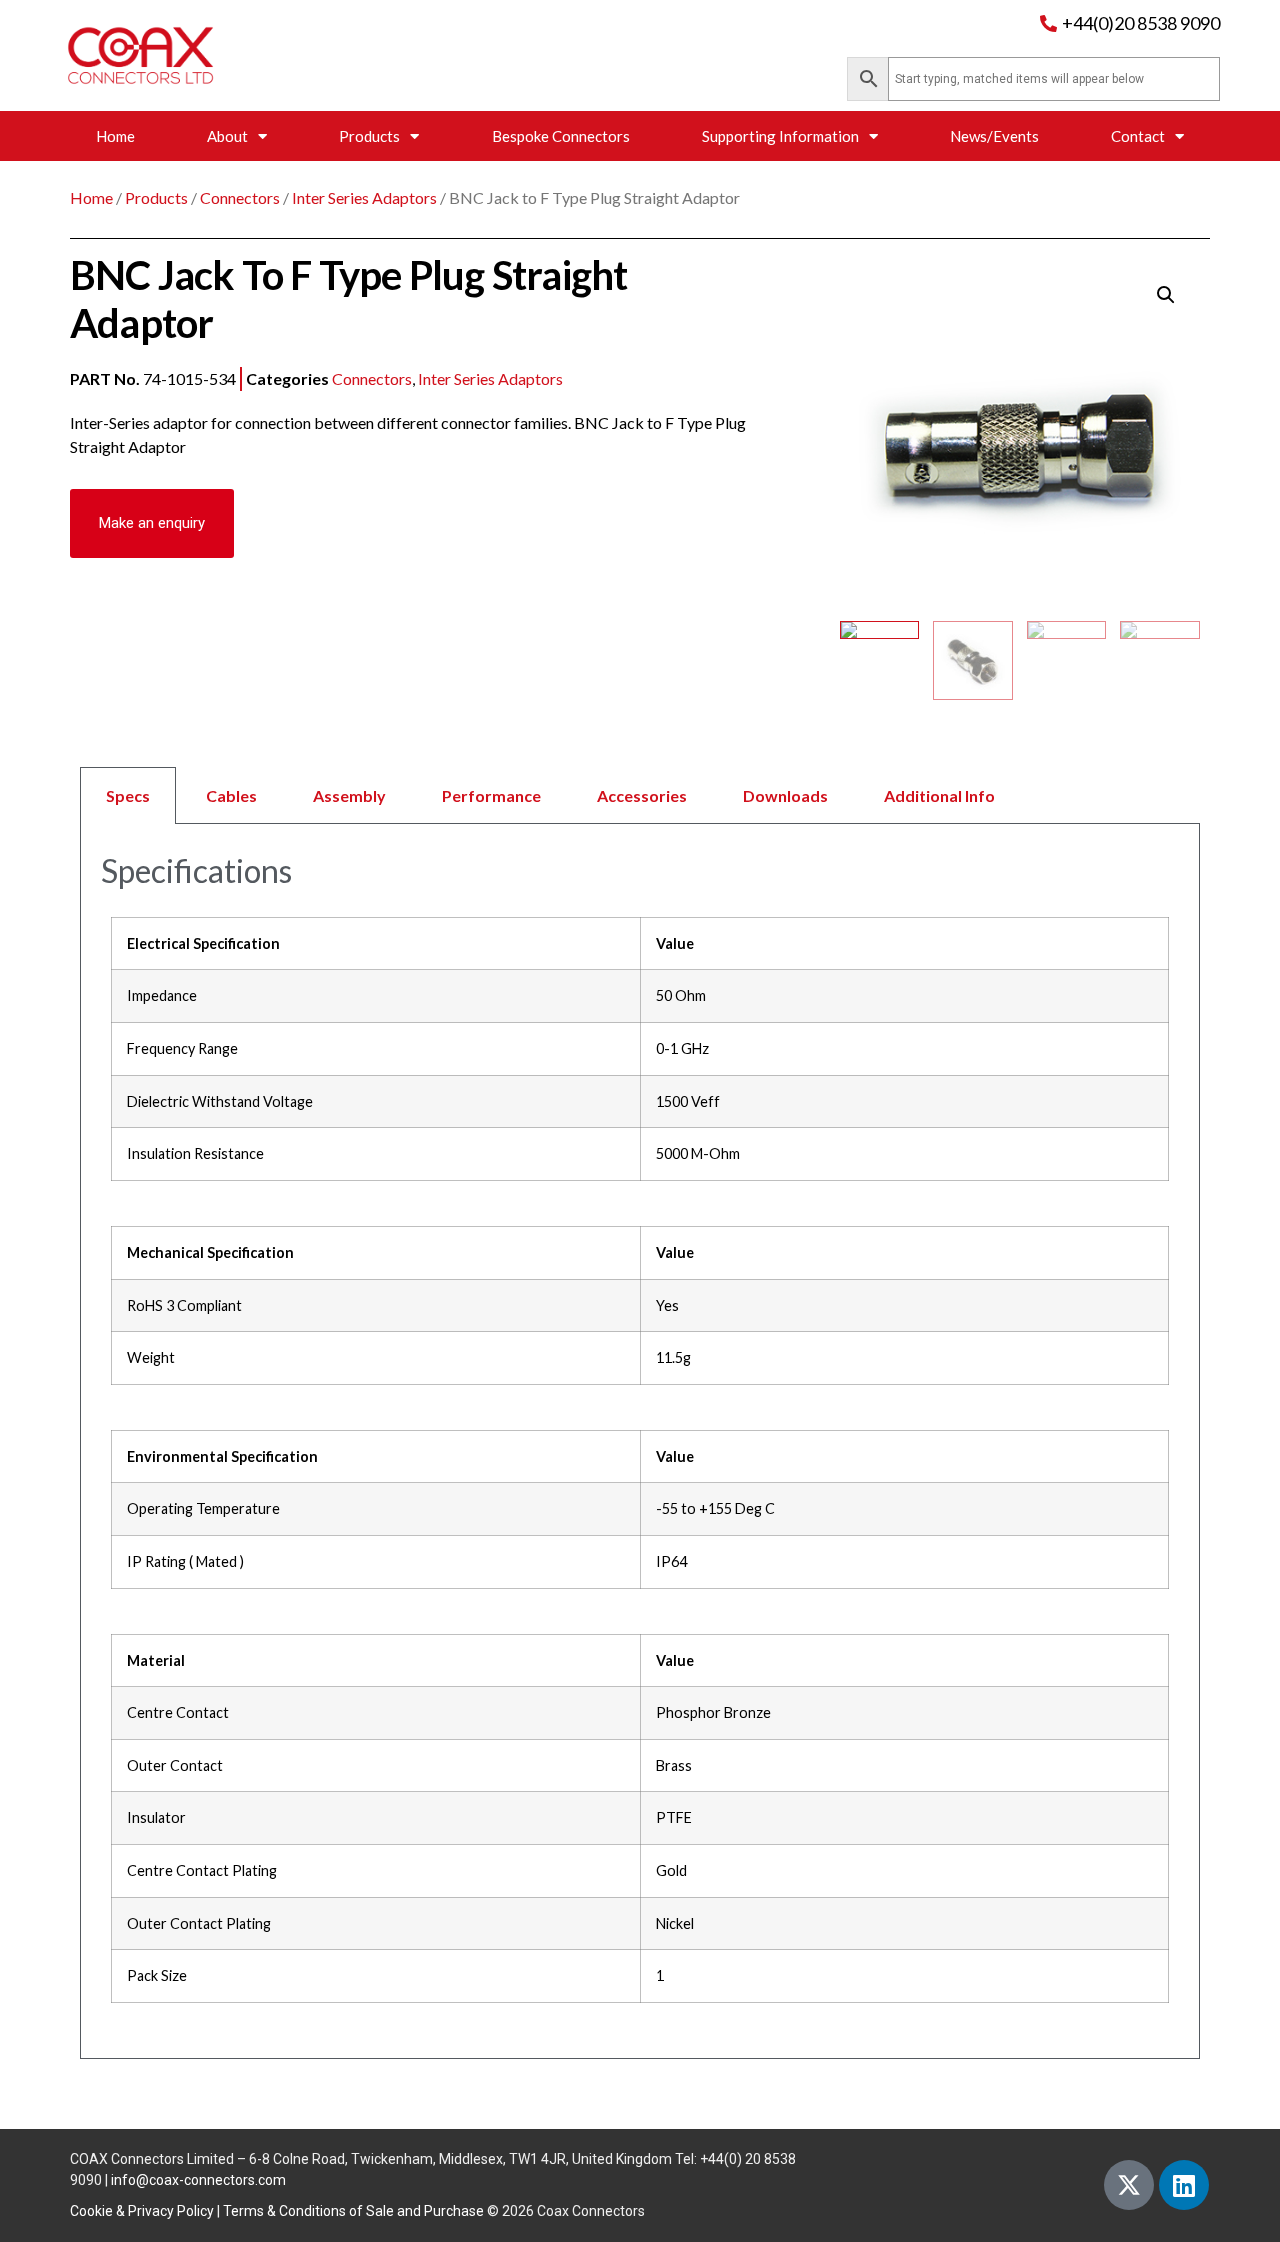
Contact (1138, 136)
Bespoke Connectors (561, 136)
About (227, 136)
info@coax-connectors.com (198, 2180)
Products (369, 136)
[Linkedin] (1184, 2185)
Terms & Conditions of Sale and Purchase (353, 2211)
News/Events (994, 136)
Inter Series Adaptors (364, 197)
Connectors (240, 197)
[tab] (640, 795)
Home (115, 136)
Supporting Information (780, 136)
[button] (152, 523)
